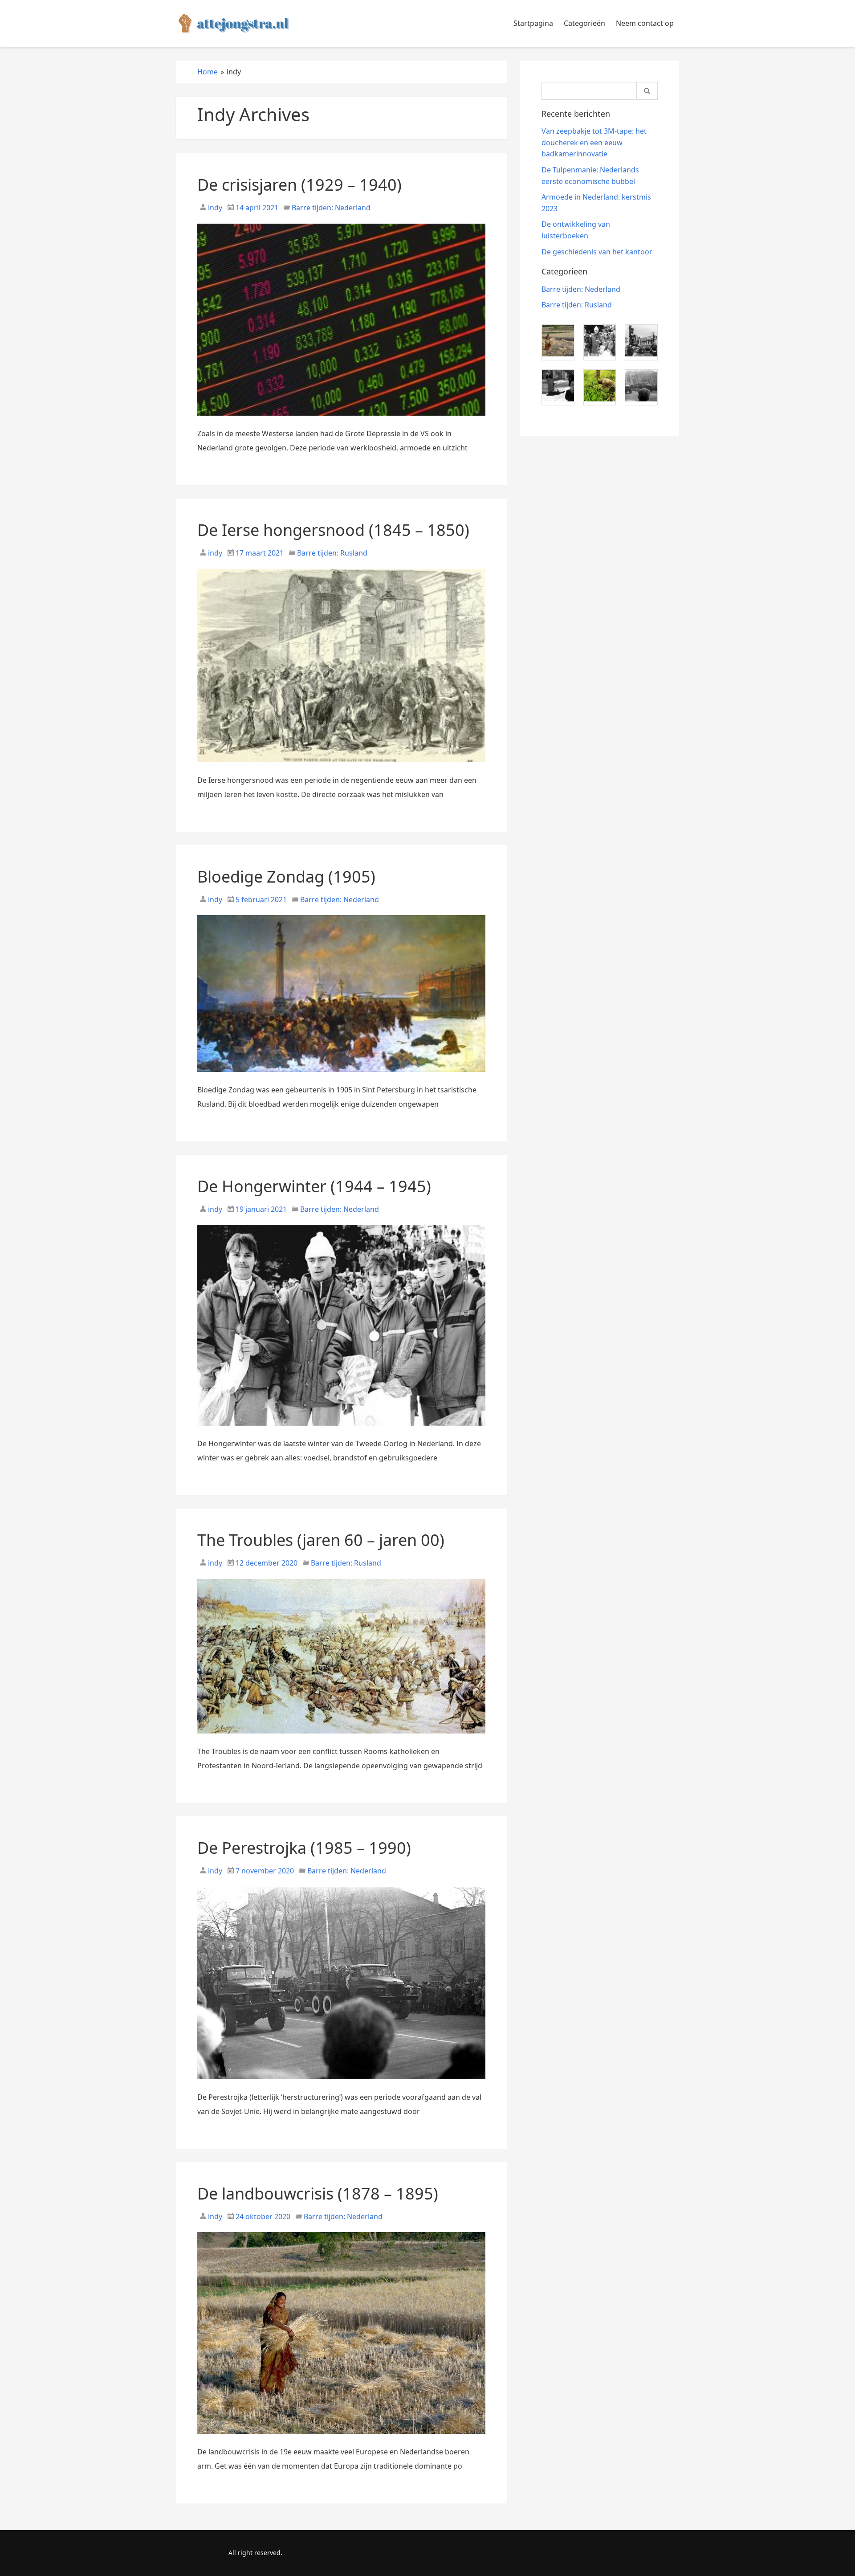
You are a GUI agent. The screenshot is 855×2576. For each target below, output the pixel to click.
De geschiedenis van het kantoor (597, 252)
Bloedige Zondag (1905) (286, 877)
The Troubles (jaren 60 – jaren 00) (321, 1540)
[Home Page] (234, 24)
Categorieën (584, 23)
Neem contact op (645, 23)
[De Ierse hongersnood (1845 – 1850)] (341, 766)
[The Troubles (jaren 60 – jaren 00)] (341, 1737)
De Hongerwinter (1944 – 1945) (314, 1186)
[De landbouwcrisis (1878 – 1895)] (341, 2437)
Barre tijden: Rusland (332, 553)
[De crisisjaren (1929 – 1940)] (341, 419)
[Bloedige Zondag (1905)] (341, 1075)
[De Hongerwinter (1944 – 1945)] (341, 1429)
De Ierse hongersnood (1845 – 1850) (333, 530)
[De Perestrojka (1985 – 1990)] (341, 2083)
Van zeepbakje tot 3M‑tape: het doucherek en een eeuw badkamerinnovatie (594, 142)
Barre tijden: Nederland (331, 208)
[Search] (647, 91)
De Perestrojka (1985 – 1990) (304, 1848)
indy (214, 208)
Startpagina (533, 23)
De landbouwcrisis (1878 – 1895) (318, 2194)
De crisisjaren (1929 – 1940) (299, 185)
